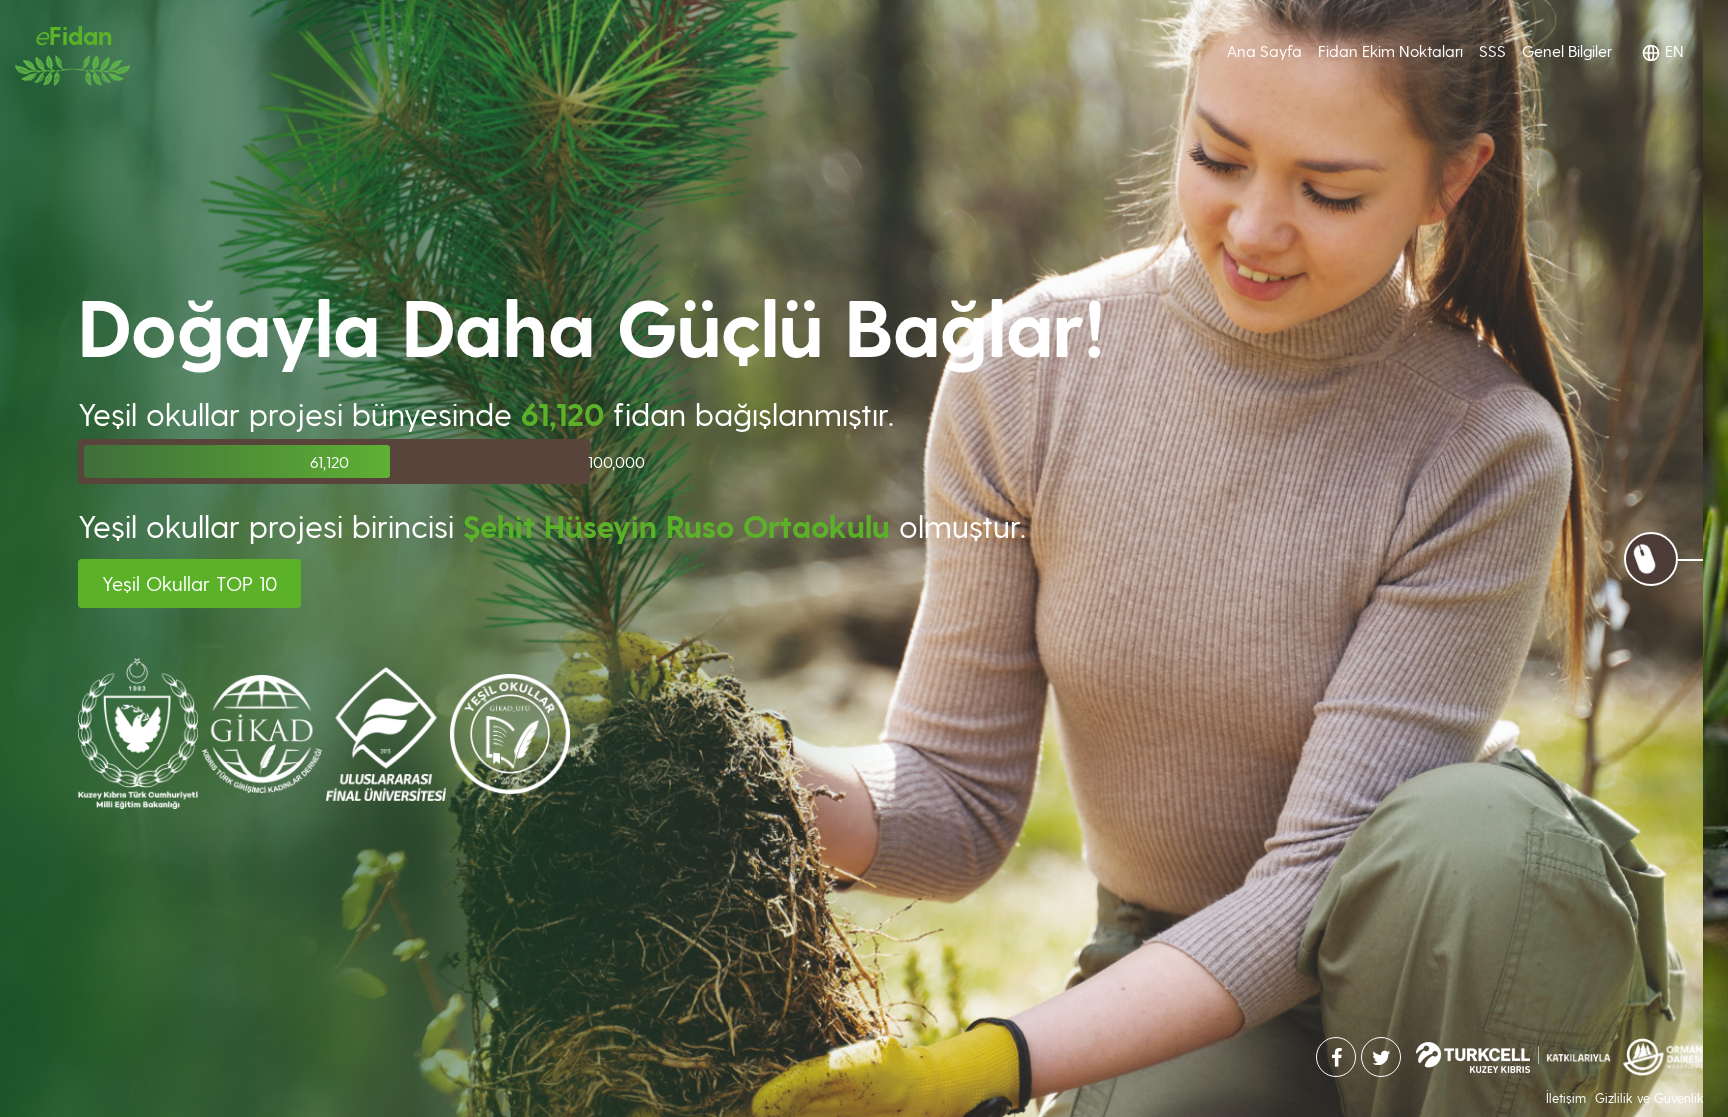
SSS (1492, 50)
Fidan (73, 34)
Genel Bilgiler (1567, 50)
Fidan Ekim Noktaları (1390, 50)
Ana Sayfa (1264, 50)
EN (1672, 50)
